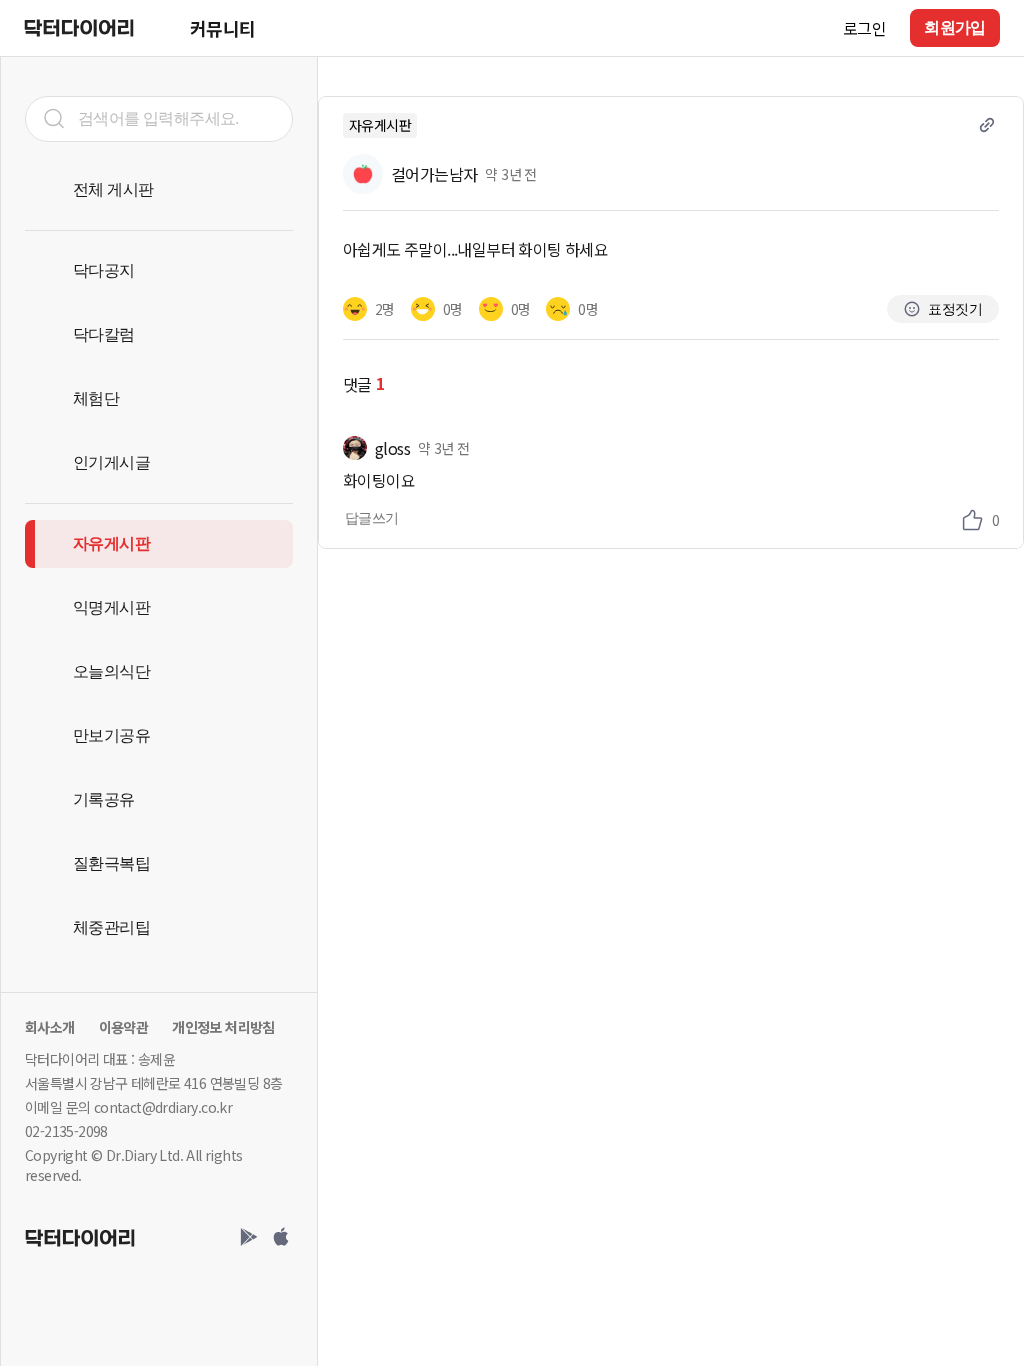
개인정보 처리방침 (223, 1027)
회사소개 (50, 1027)
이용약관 (124, 1027)
